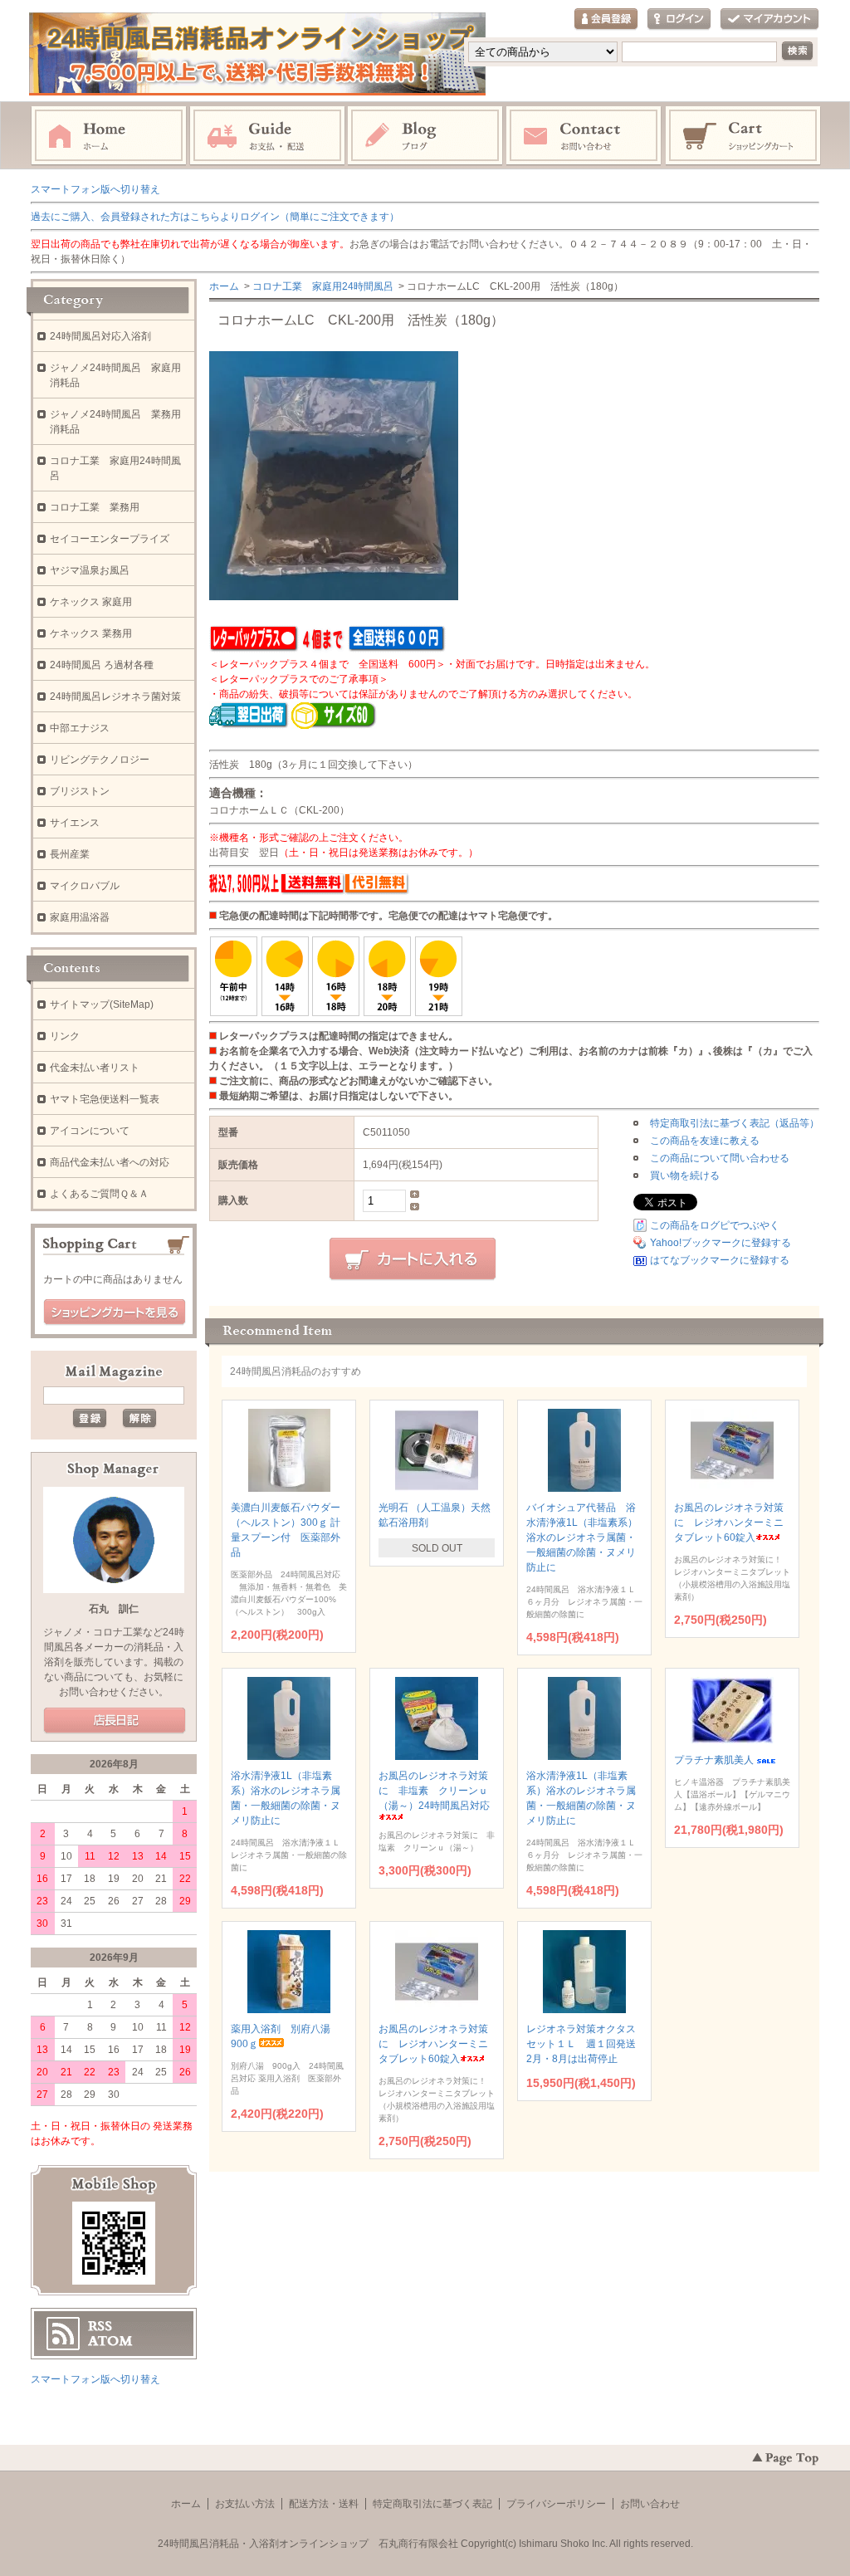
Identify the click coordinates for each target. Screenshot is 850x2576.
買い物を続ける (685, 1176)
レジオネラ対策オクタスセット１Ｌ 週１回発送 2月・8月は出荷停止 (586, 2044)
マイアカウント (769, 20)
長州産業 (70, 854)
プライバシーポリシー (556, 2504)
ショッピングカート (744, 136)
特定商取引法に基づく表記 (432, 2504)
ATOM (110, 2341)
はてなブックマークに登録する (720, 1260)
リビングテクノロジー (100, 760)
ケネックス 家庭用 (91, 602)
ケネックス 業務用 (91, 633)
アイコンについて (90, 1131)
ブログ (426, 136)
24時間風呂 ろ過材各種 (102, 665)
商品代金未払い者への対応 (110, 1162)
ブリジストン (80, 791)
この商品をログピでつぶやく (715, 1225)
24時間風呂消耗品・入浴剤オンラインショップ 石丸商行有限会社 (308, 2544)
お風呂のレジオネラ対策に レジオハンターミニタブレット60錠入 (729, 1523)
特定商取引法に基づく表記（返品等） (735, 1123)
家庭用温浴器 (80, 917)
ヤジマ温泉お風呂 (90, 570)
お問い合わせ (584, 136)
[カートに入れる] (413, 1259)
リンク (65, 1036)
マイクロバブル (85, 886)
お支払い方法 (245, 2504)
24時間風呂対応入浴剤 (100, 336)
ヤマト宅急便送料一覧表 (105, 1099)
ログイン (679, 20)
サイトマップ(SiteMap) (102, 1004)
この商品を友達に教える (705, 1141)
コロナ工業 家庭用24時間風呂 (323, 286)
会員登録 (606, 20)
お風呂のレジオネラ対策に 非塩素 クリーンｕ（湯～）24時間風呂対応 (434, 1791)
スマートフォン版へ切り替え (95, 189)
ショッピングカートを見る (115, 1312)
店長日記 (115, 1721)
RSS (100, 2326)
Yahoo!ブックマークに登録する (721, 1243)
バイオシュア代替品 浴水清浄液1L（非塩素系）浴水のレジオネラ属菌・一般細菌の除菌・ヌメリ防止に (582, 1537)
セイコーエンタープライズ (110, 539)
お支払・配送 (267, 136)
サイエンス (75, 823)
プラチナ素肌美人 (714, 1760)
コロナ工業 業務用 (95, 507)
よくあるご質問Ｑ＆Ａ (99, 1194)
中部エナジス (80, 728)
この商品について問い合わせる (720, 1158)
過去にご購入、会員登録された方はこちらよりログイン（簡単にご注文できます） (215, 217)
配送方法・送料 (324, 2504)
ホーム (109, 136)
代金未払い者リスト (95, 1068)
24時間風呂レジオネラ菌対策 (115, 697)
